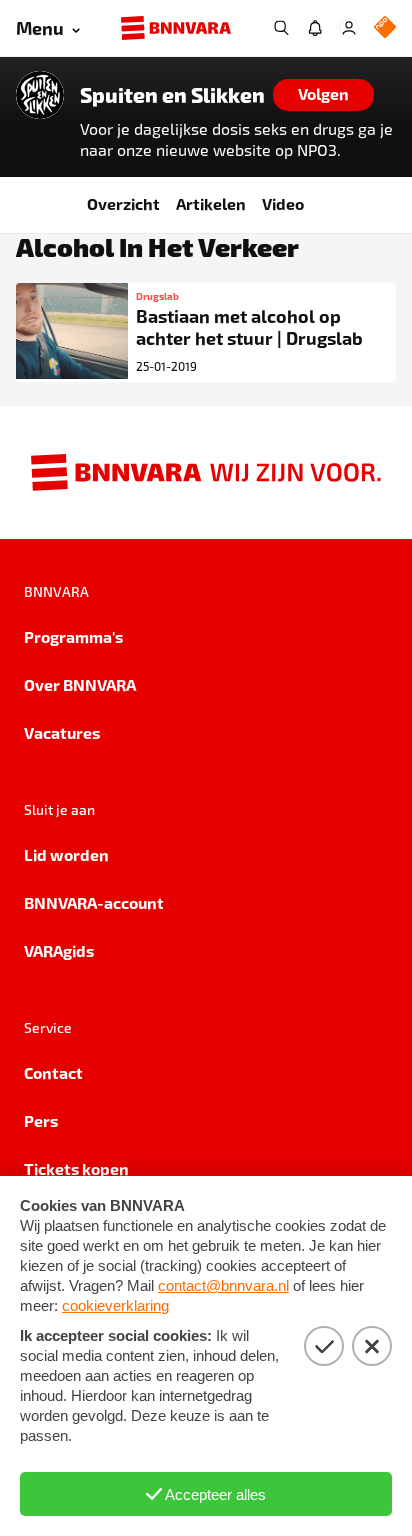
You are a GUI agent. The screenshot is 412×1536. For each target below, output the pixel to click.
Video (283, 203)
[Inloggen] (349, 28)
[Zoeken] (281, 28)
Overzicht (123, 203)
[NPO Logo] (385, 28)
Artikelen (211, 203)
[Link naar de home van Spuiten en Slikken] (40, 95)
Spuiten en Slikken (172, 95)
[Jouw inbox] (315, 28)
